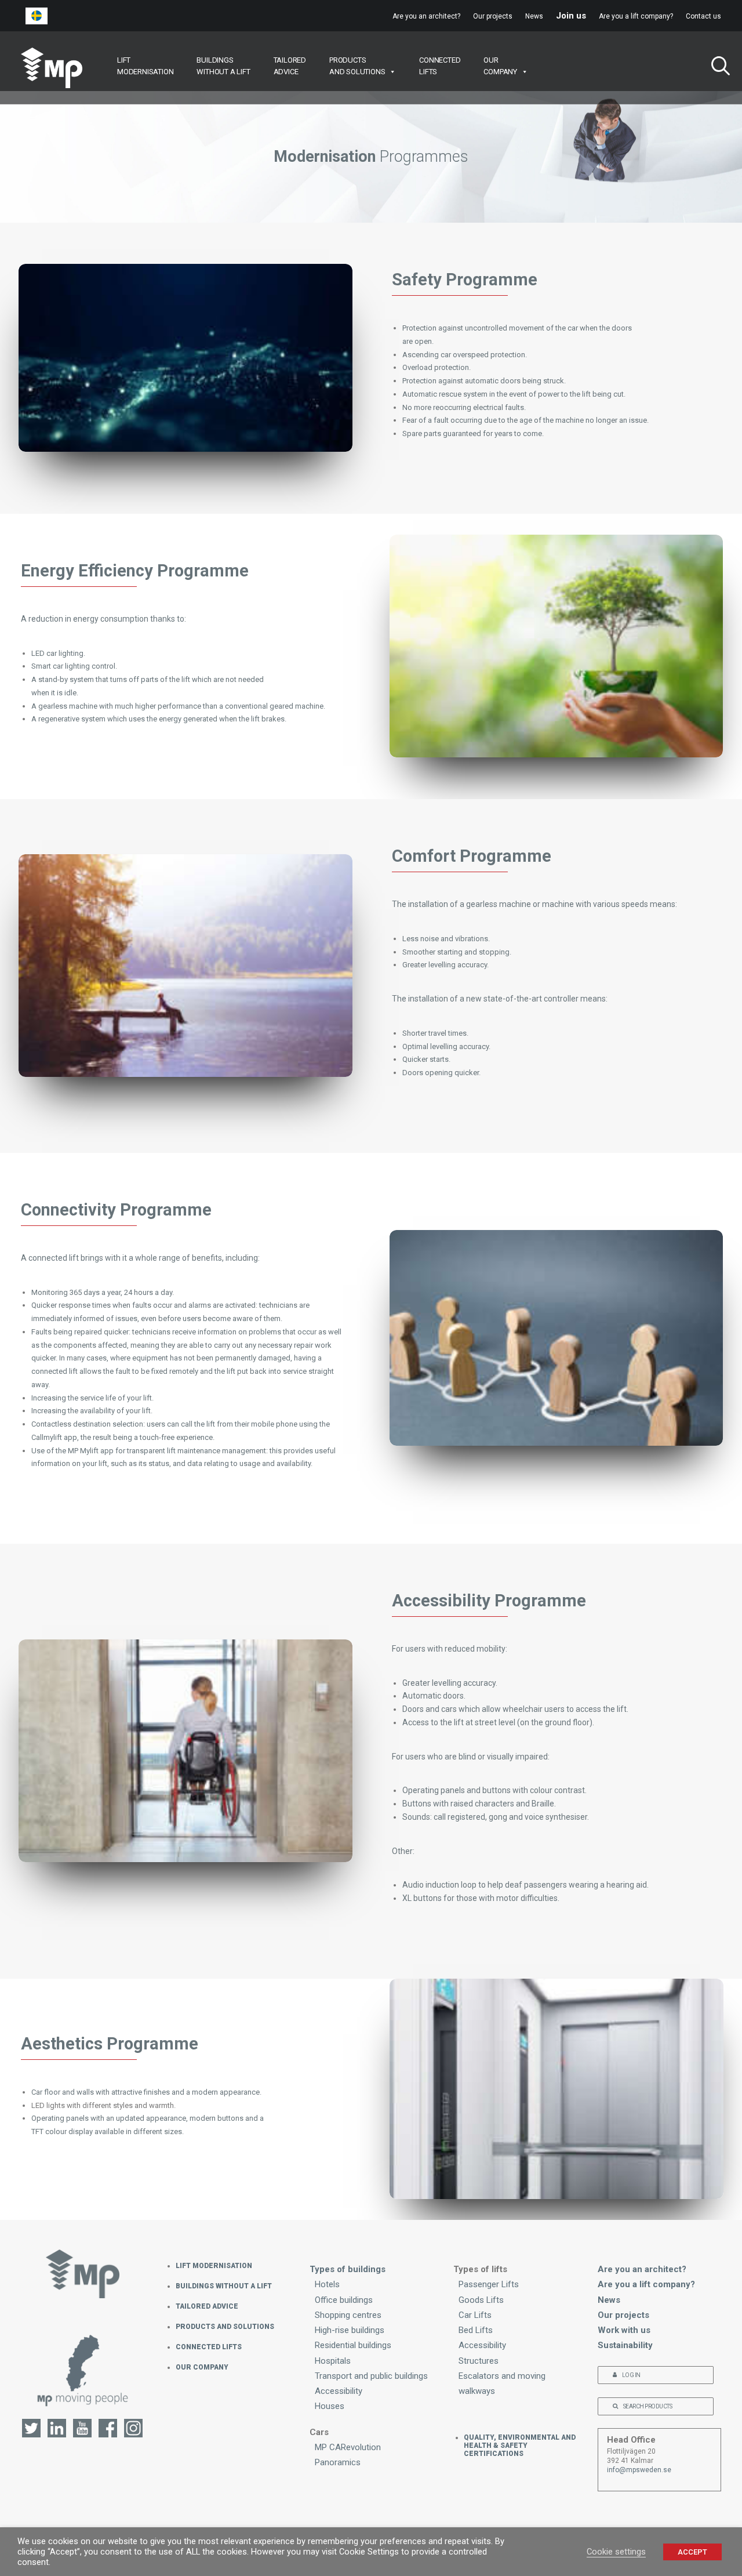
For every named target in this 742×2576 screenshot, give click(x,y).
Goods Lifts (481, 2300)
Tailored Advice (207, 2306)
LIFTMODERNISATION (145, 66)
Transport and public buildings (371, 2376)
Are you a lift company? (636, 16)
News (534, 16)
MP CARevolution (348, 2447)
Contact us (703, 16)
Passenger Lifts (489, 2284)
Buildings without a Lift (224, 2286)
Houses (330, 2406)
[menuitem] (429, 16)
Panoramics (338, 2462)
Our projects (493, 16)
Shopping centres (348, 2315)
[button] (716, 68)
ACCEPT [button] (692, 2552)
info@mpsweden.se (639, 2470)
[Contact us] (83, 2375)
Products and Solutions (225, 2327)
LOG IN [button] (631, 2375)
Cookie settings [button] (616, 2552)
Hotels (327, 2284)
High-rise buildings (350, 2330)
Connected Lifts (209, 2347)
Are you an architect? (426, 16)
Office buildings (344, 2300)
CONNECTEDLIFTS (440, 66)
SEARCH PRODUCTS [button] (648, 2406)
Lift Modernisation (214, 2266)
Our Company (202, 2367)
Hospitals (333, 2361)
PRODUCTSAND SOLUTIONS (357, 66)
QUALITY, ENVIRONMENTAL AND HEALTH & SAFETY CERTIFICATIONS (520, 2446)
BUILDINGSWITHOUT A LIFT (223, 66)
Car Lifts (475, 2315)
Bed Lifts (476, 2330)
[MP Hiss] (52, 68)
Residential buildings (353, 2345)
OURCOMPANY (500, 66)
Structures (479, 2361)
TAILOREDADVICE (290, 66)
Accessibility (339, 2391)
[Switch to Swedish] (37, 16)
